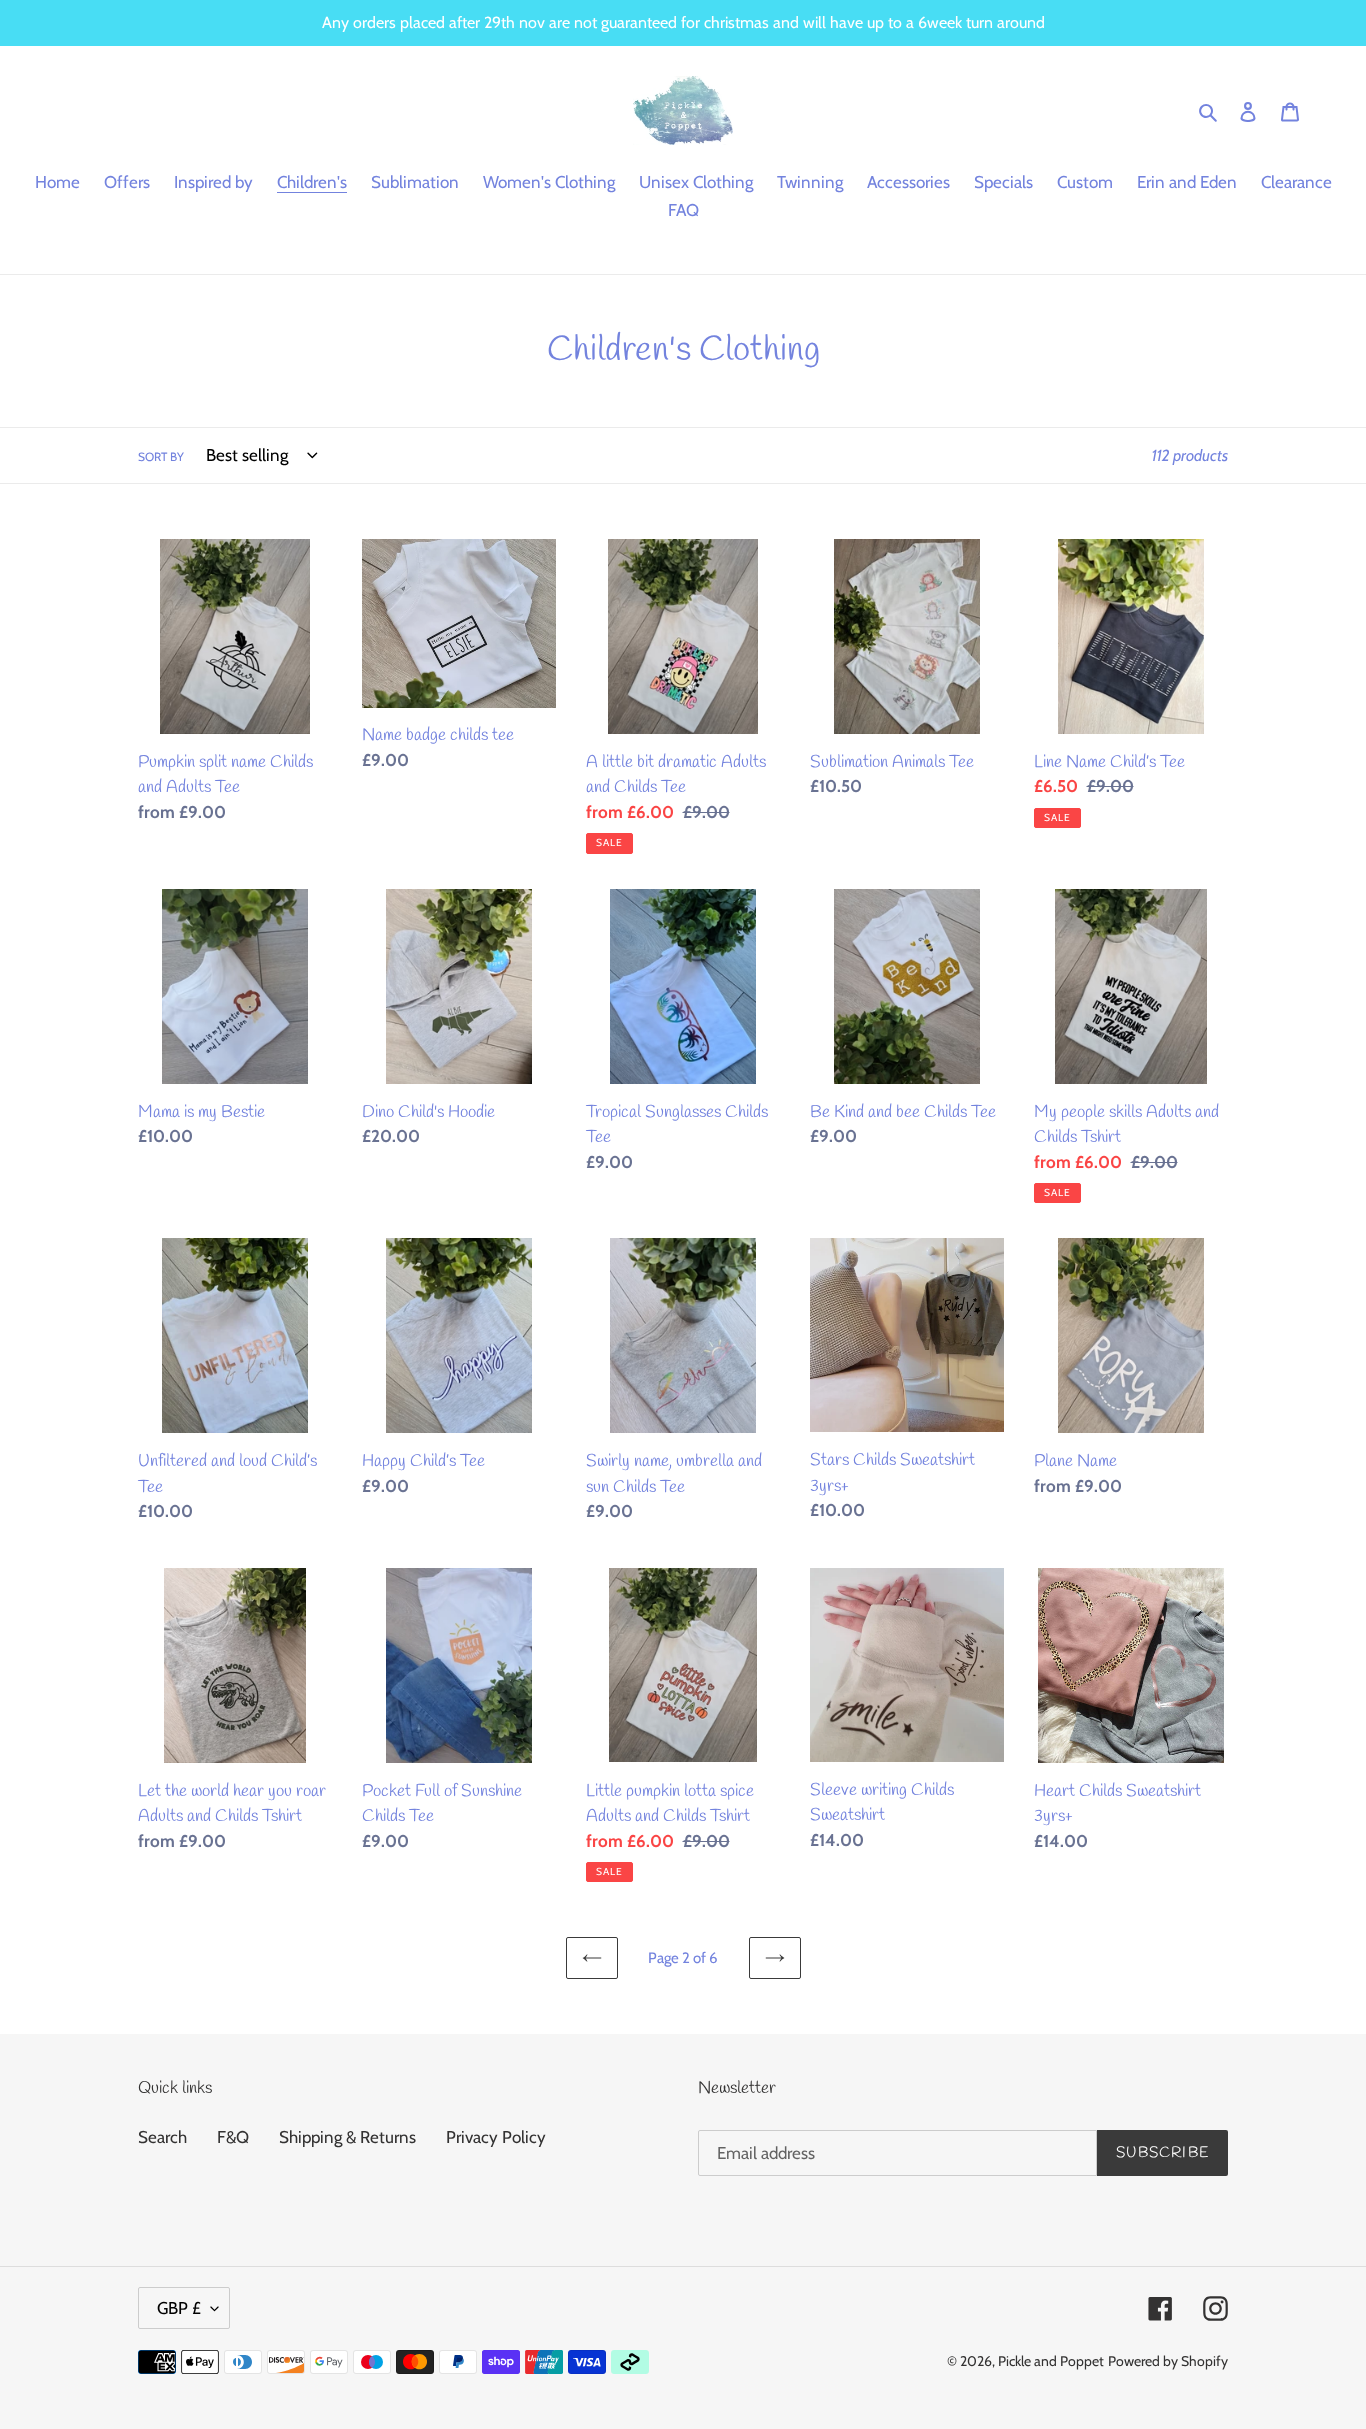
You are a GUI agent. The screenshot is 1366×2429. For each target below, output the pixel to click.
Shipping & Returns (347, 2137)
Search (162, 2137)
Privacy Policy (496, 2137)
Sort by (161, 456)
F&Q (233, 2137)
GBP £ (179, 2308)
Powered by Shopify (1168, 2361)
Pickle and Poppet (1051, 2361)
